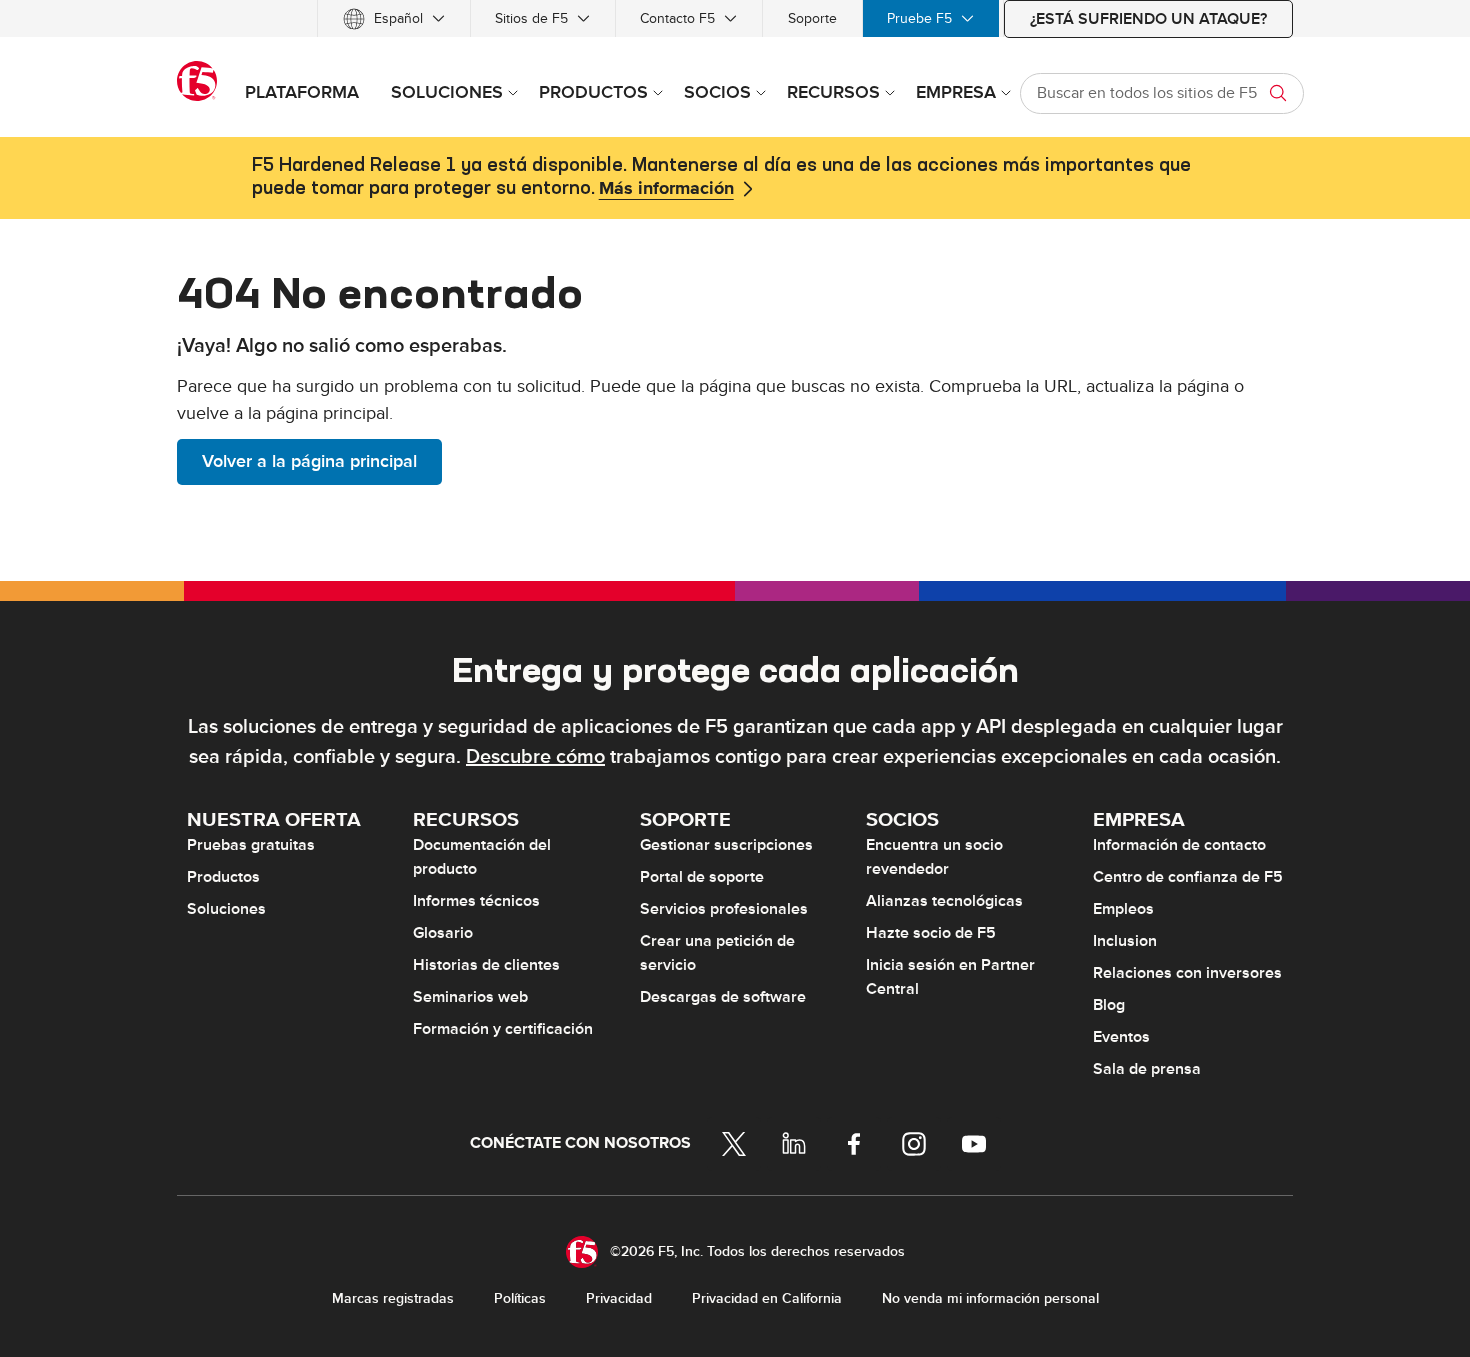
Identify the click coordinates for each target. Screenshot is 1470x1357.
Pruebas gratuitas (251, 845)
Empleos (1123, 909)
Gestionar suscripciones (726, 845)
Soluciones (226, 909)
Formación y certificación (503, 1029)
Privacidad (619, 1298)
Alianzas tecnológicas (944, 901)
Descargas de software (723, 997)
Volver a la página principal (309, 461)
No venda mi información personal (990, 1298)
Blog (1109, 1005)
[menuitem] (394, 18)
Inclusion (1125, 941)
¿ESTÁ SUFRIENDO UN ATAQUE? (1148, 19)
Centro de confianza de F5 (1188, 877)
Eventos (1121, 1037)
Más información (666, 189)
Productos (223, 877)
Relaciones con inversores (1187, 973)
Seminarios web (470, 997)
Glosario (443, 933)
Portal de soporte (702, 877)
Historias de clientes (486, 965)
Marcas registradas (393, 1298)
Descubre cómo (535, 757)
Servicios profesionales (724, 909)
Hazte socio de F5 (931, 933)
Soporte (812, 18)
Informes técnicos (476, 901)
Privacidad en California (767, 1298)
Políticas (520, 1298)
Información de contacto (1179, 845)
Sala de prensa (1147, 1069)
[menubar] (735, 18)
